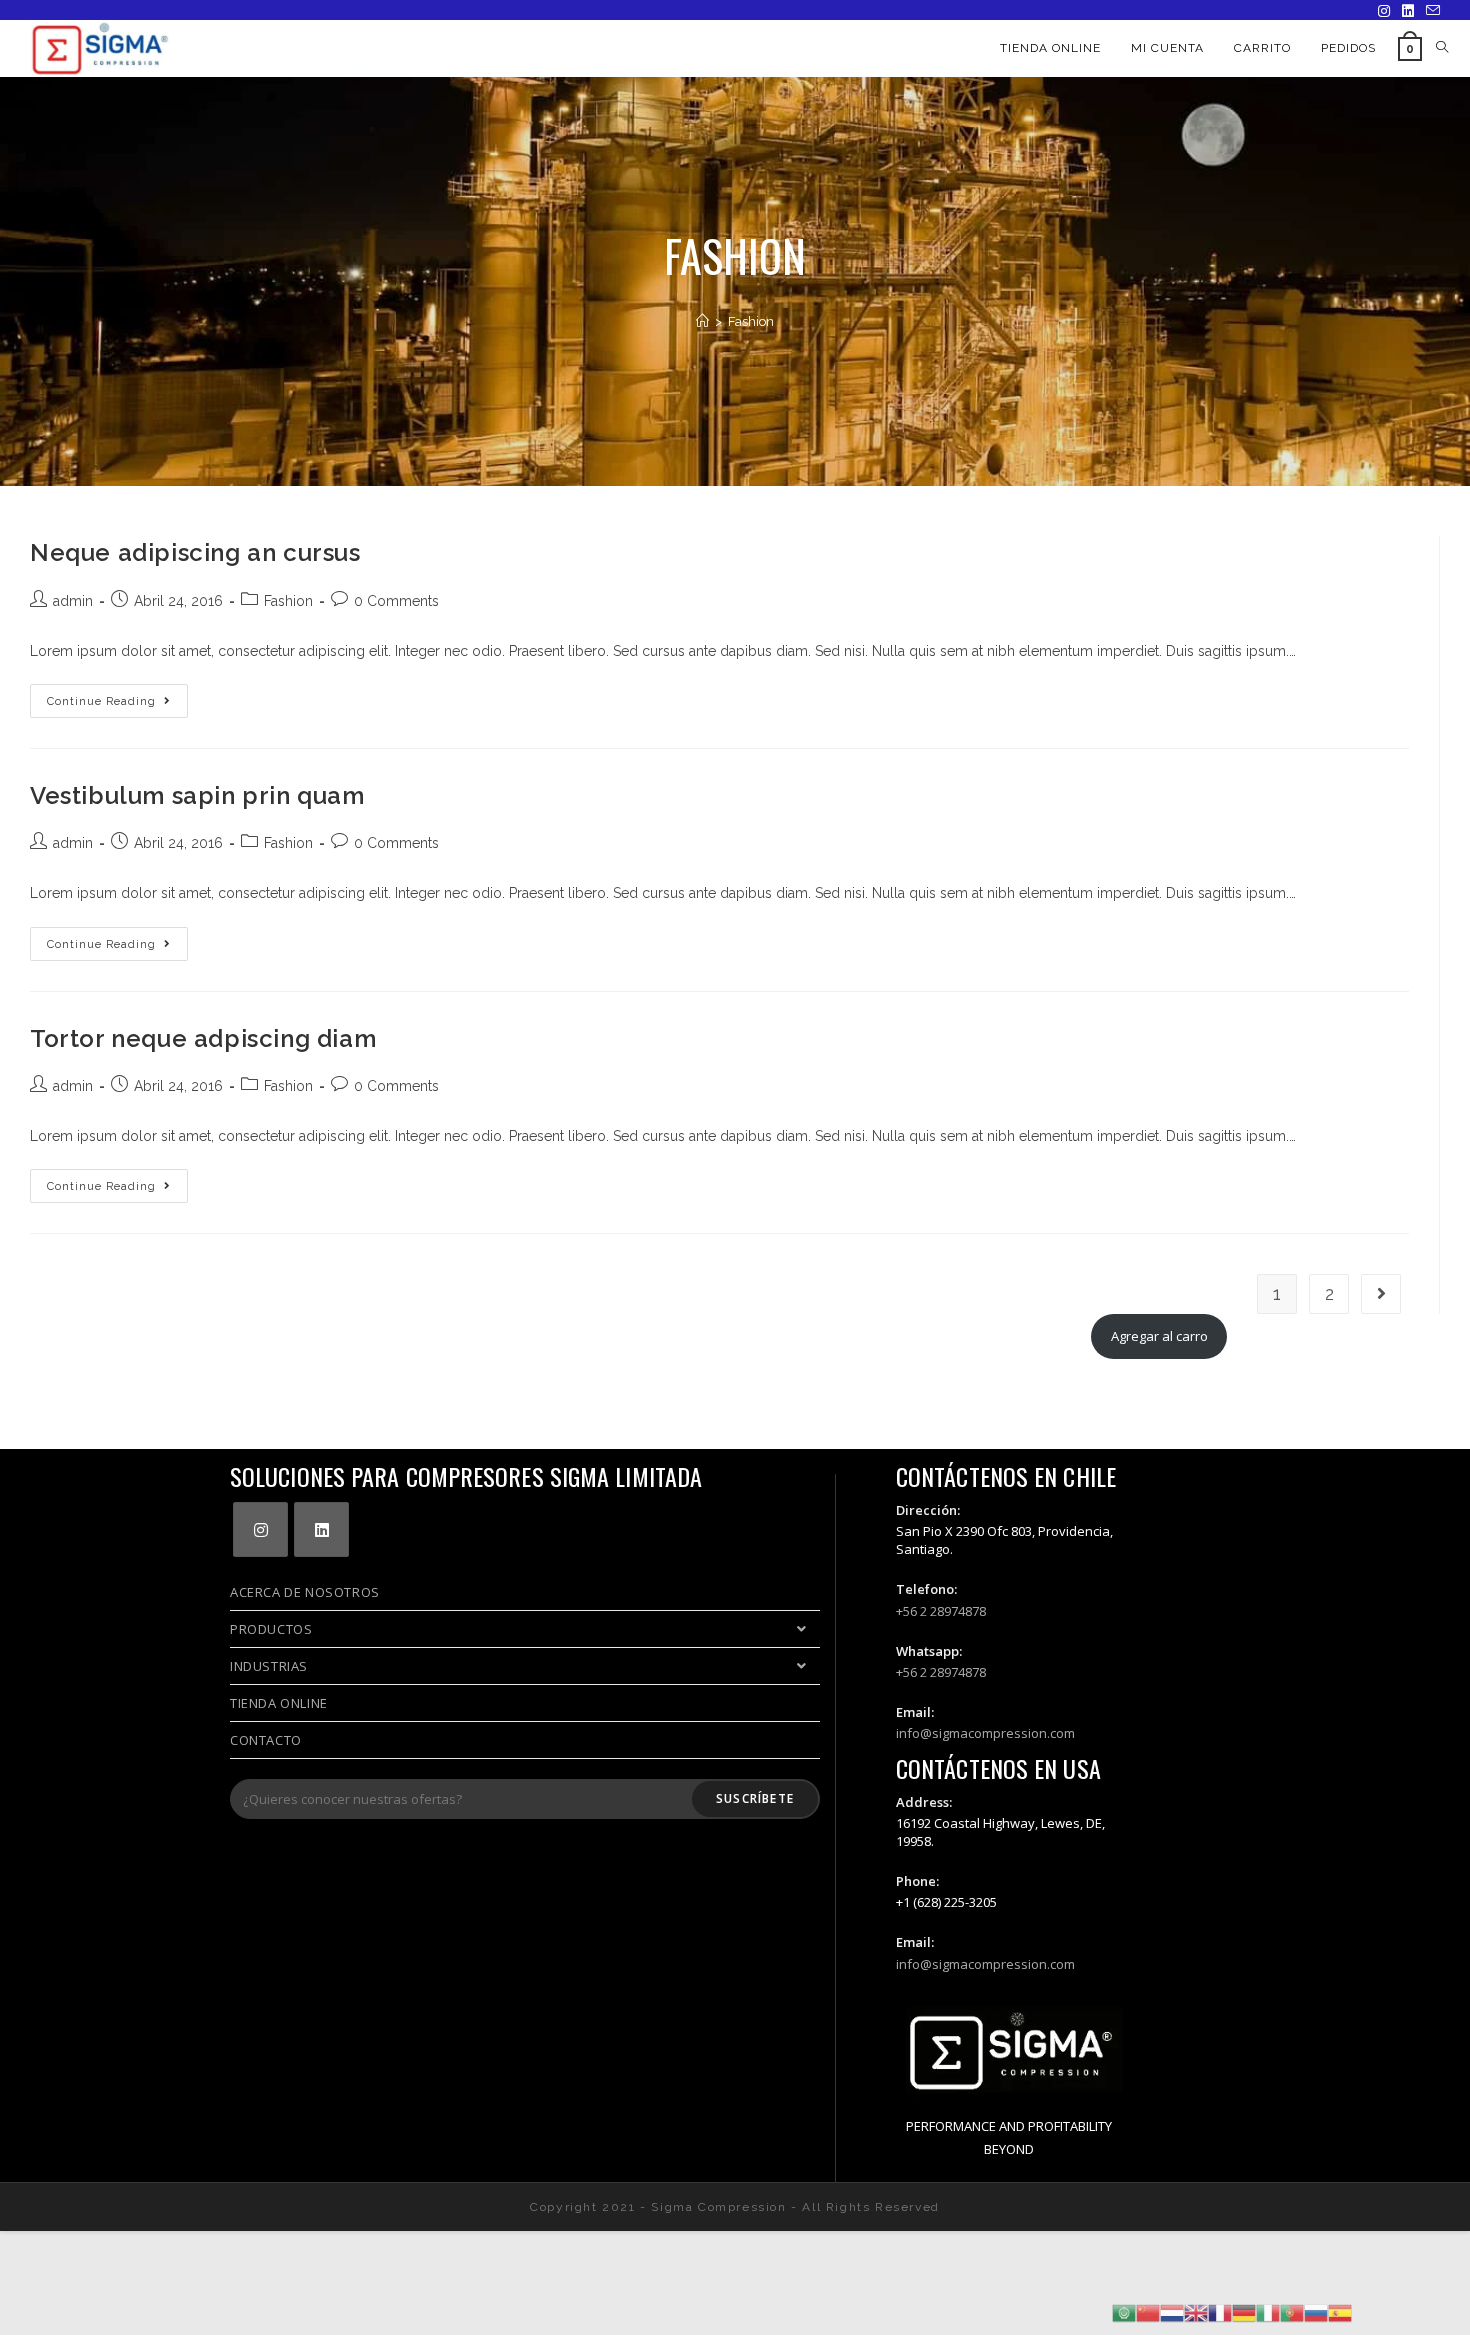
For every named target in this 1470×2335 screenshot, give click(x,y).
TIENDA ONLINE (279, 1703)
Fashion (288, 601)
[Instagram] (1384, 11)
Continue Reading (117, 705)
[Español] (1340, 2312)
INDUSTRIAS (269, 1666)
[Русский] (1316, 2312)
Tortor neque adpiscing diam (203, 1038)
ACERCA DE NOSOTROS (305, 1592)
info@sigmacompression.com (985, 1733)
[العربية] (1124, 2312)
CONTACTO (266, 1740)
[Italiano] (1268, 2312)
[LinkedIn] (1408, 11)
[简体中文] (1148, 2312)
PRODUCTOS (271, 1629)
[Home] (702, 321)
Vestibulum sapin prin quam (197, 795)
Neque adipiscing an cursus (195, 552)
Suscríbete (755, 1798)
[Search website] (1442, 48)
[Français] (1220, 2312)
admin (73, 601)
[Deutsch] (1244, 2312)
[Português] (1292, 2312)
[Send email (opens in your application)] (1430, 11)
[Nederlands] (1172, 2312)
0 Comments (396, 601)
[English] (1196, 2312)
